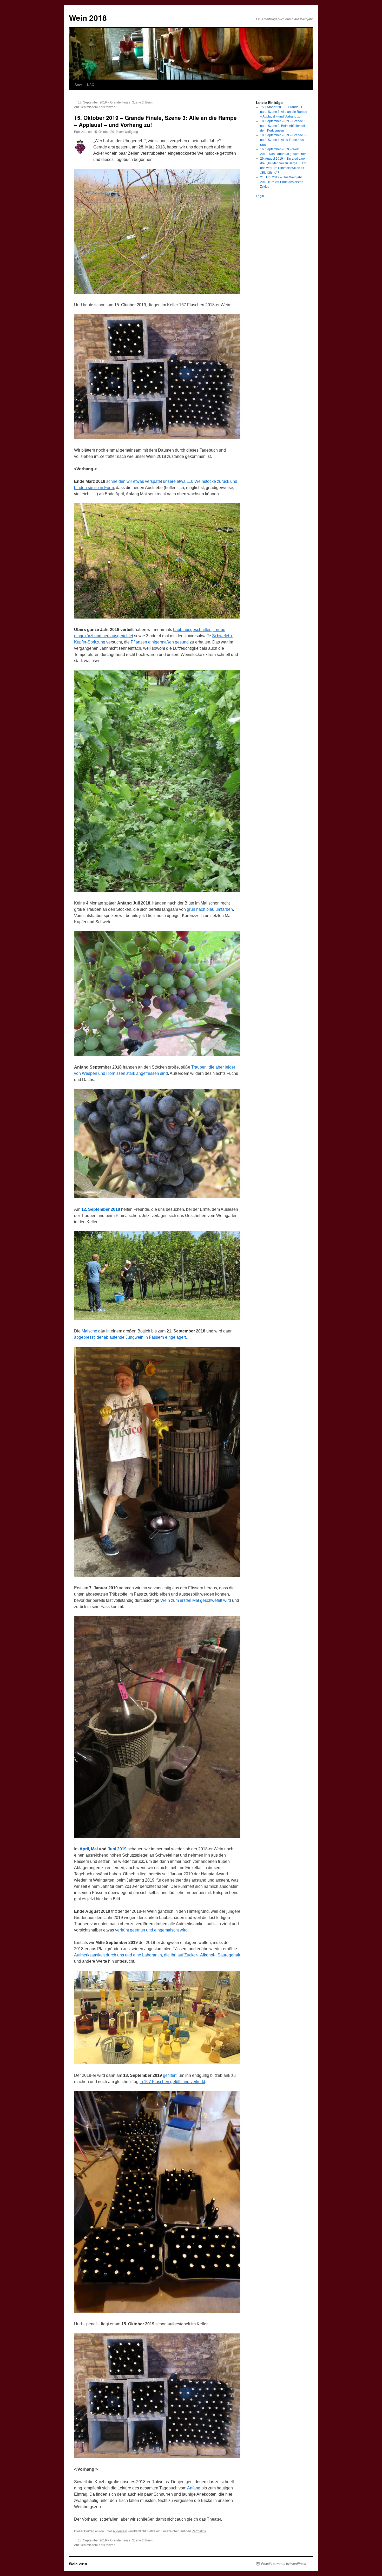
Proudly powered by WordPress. (284, 2564)
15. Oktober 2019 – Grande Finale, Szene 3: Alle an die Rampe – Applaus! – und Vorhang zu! (284, 112)
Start (78, 85)
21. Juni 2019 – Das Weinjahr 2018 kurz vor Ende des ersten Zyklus (282, 182)
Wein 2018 (88, 18)
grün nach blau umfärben (210, 909)
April (84, 1849)
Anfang (194, 2488)
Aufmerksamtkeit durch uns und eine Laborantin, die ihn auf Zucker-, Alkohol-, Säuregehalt (157, 1955)
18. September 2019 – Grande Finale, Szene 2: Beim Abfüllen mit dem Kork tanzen (284, 126)
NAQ (91, 85)
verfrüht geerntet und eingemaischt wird (151, 1930)
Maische (89, 1331)
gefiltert (170, 2075)
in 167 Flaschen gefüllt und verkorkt (172, 2082)
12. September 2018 (101, 1209)
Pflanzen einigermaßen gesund (160, 642)
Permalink (199, 2531)
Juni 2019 (117, 1849)
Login (260, 196)
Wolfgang (131, 131)
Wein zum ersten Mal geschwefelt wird (196, 1600)
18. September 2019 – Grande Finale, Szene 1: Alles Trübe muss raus (284, 140)
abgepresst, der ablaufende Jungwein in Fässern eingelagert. (130, 1337)
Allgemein (120, 2531)
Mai (94, 1849)
